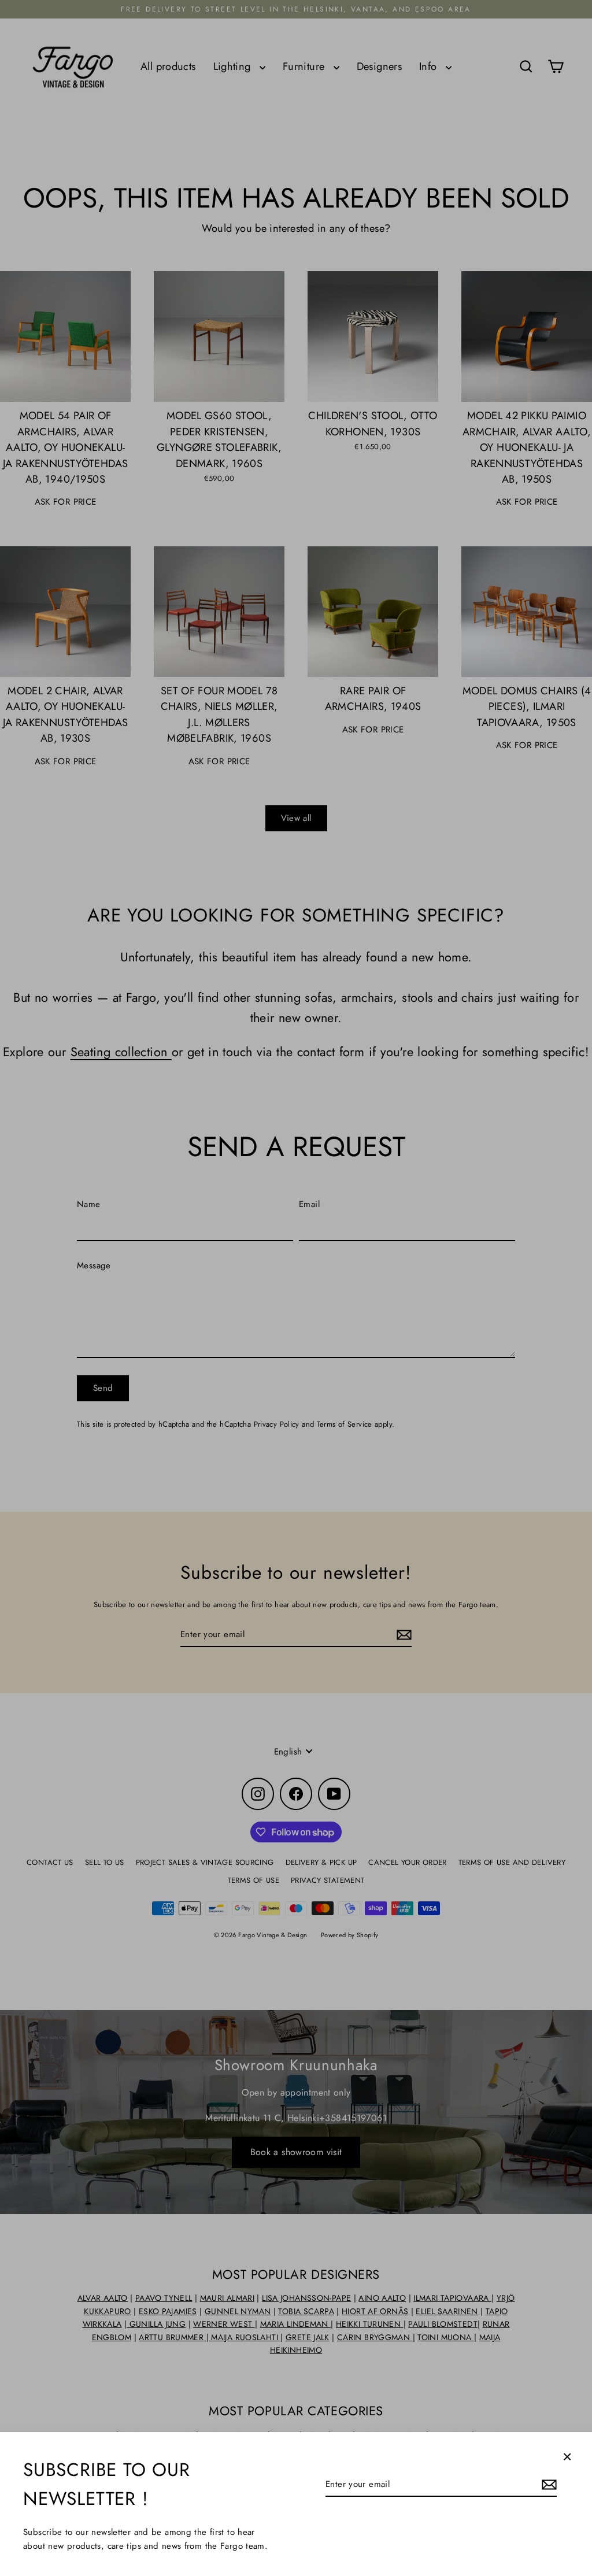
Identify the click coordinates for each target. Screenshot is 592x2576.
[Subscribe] (547, 2485)
